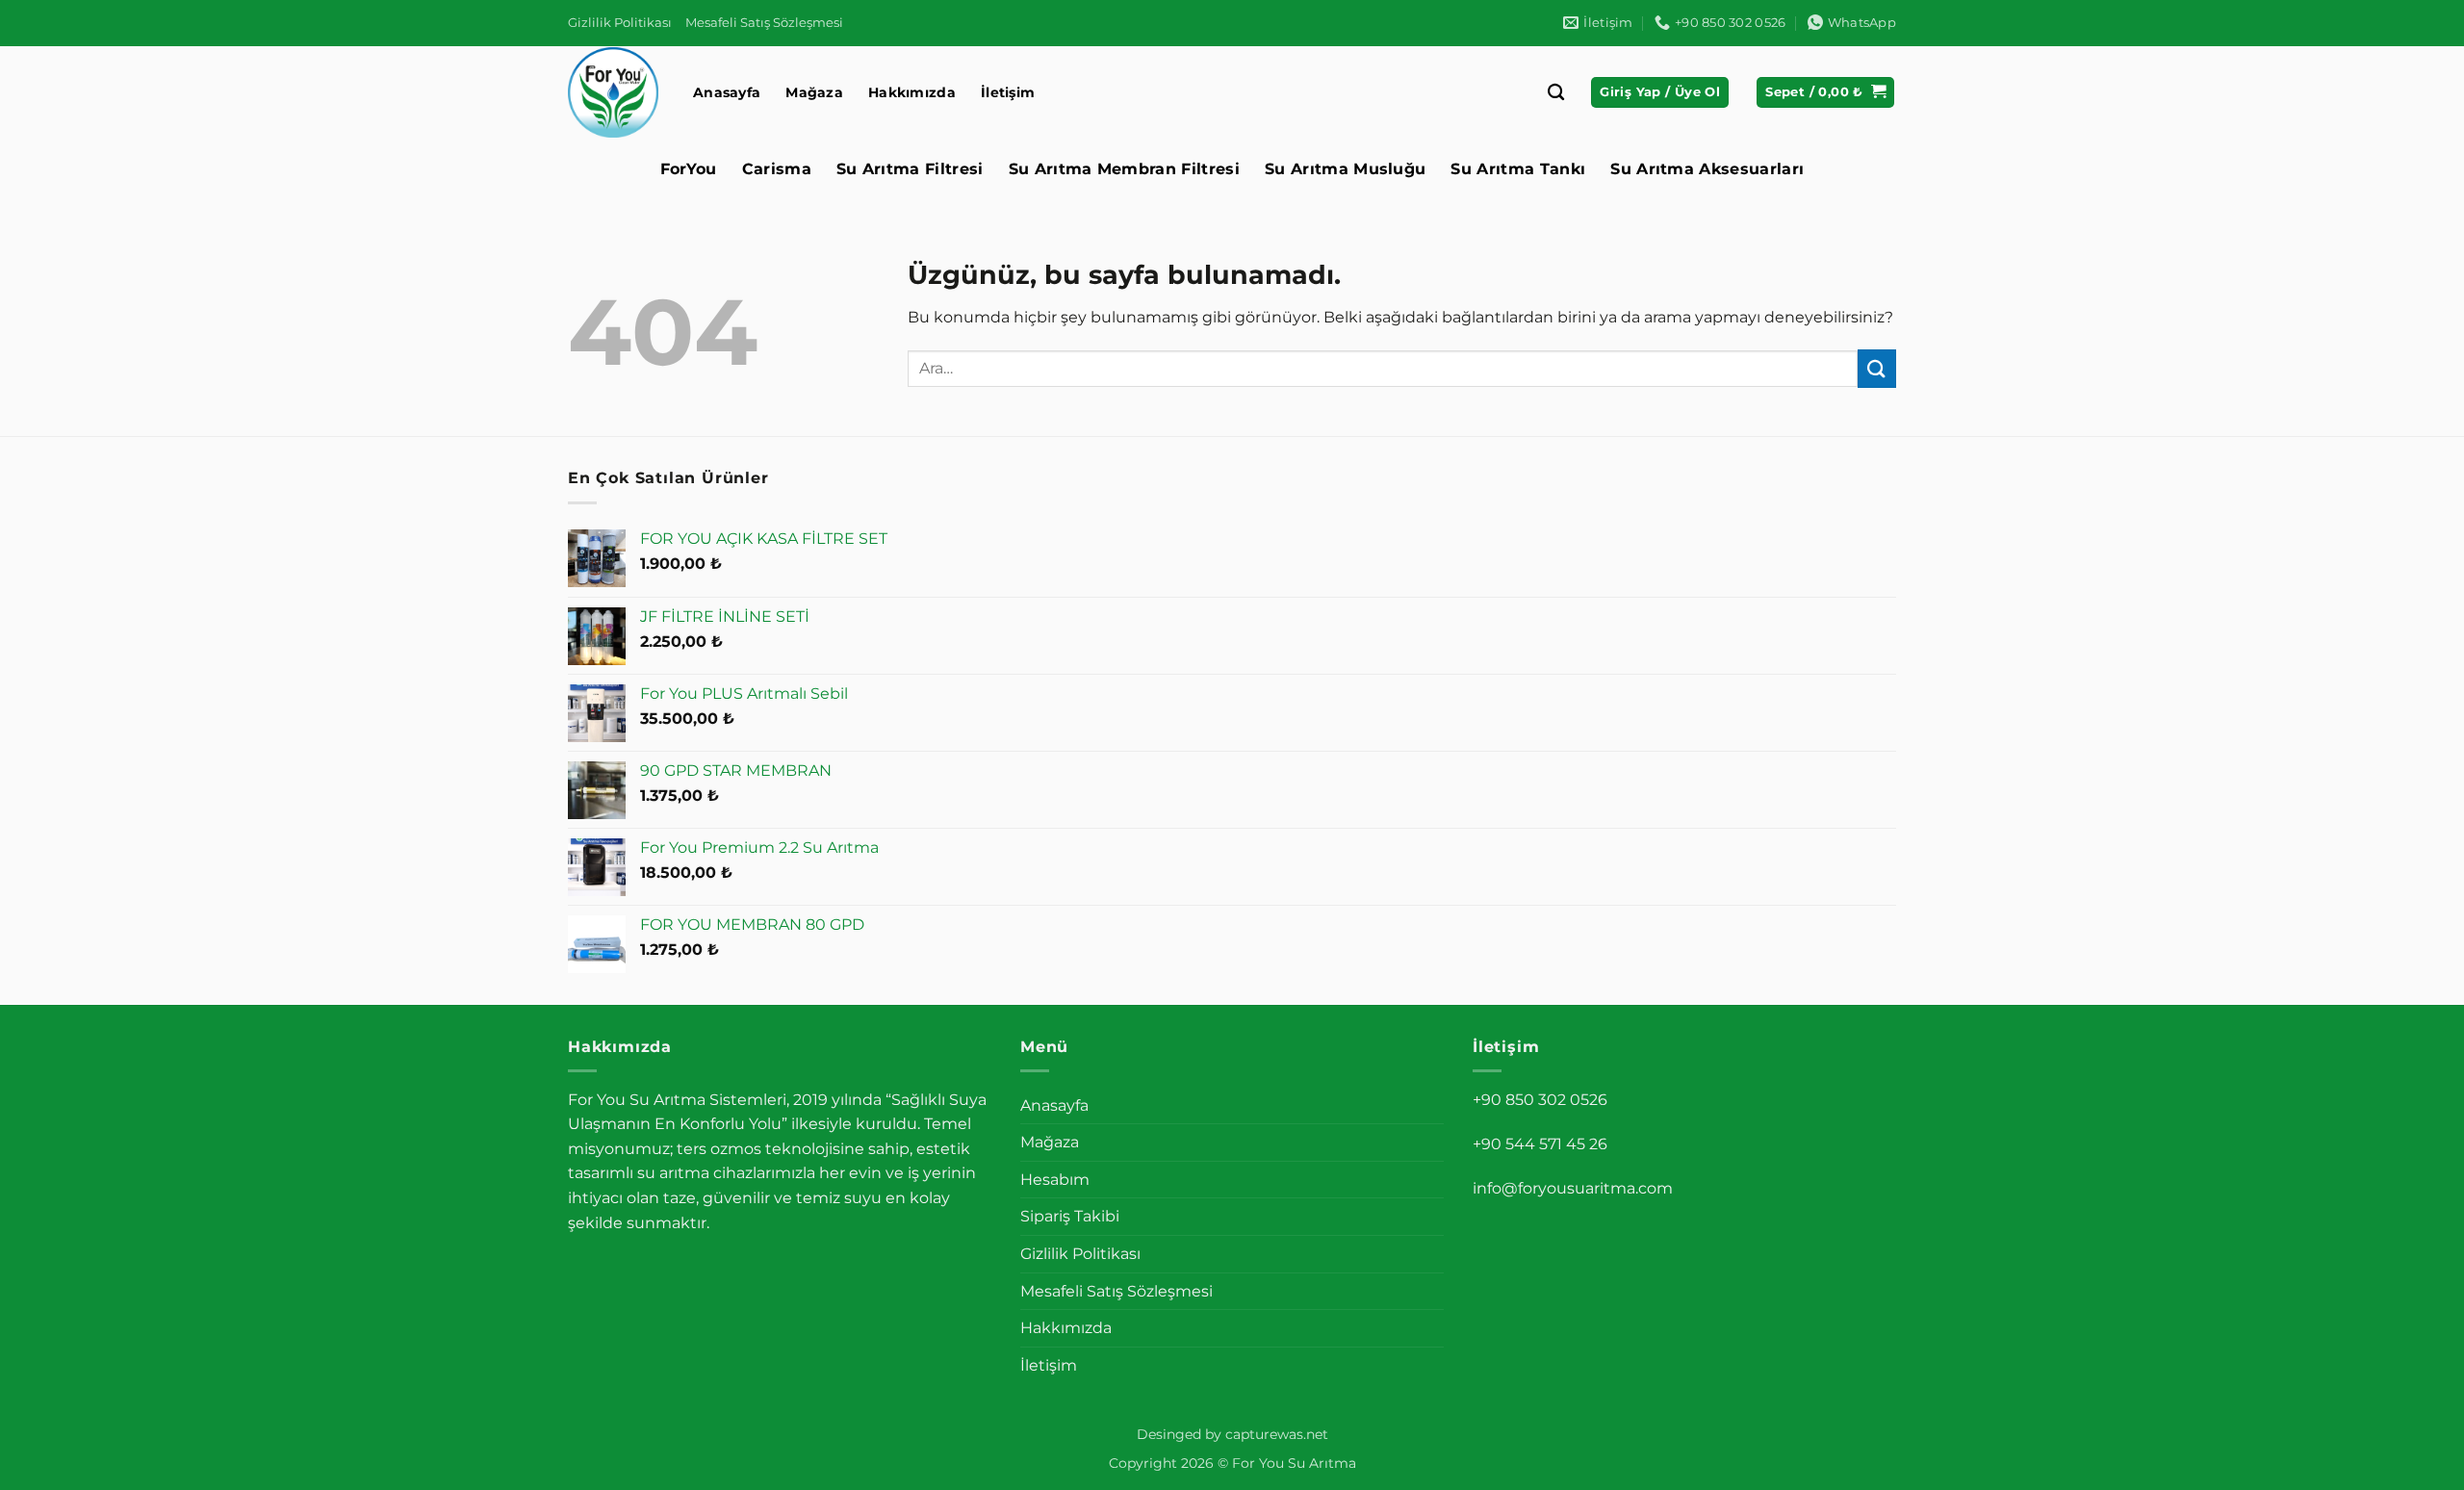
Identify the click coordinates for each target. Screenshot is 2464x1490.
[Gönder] (1877, 368)
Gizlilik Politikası (620, 23)
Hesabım (1055, 1180)
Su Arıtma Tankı (1518, 169)
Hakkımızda (912, 92)
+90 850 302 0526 (1540, 1100)
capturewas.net (1277, 1434)
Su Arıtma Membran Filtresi (1124, 169)
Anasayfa (727, 92)
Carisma (777, 169)
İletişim (1008, 92)
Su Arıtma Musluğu (1345, 169)
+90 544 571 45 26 (1540, 1144)
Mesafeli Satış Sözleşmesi (764, 23)
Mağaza (814, 92)
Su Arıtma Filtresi (910, 169)
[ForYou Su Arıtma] (616, 92)
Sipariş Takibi (1070, 1216)
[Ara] (1556, 93)
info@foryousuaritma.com (1573, 1188)
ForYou (689, 169)
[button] (1660, 93)
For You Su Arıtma (1294, 1463)
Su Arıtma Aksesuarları (1707, 169)
